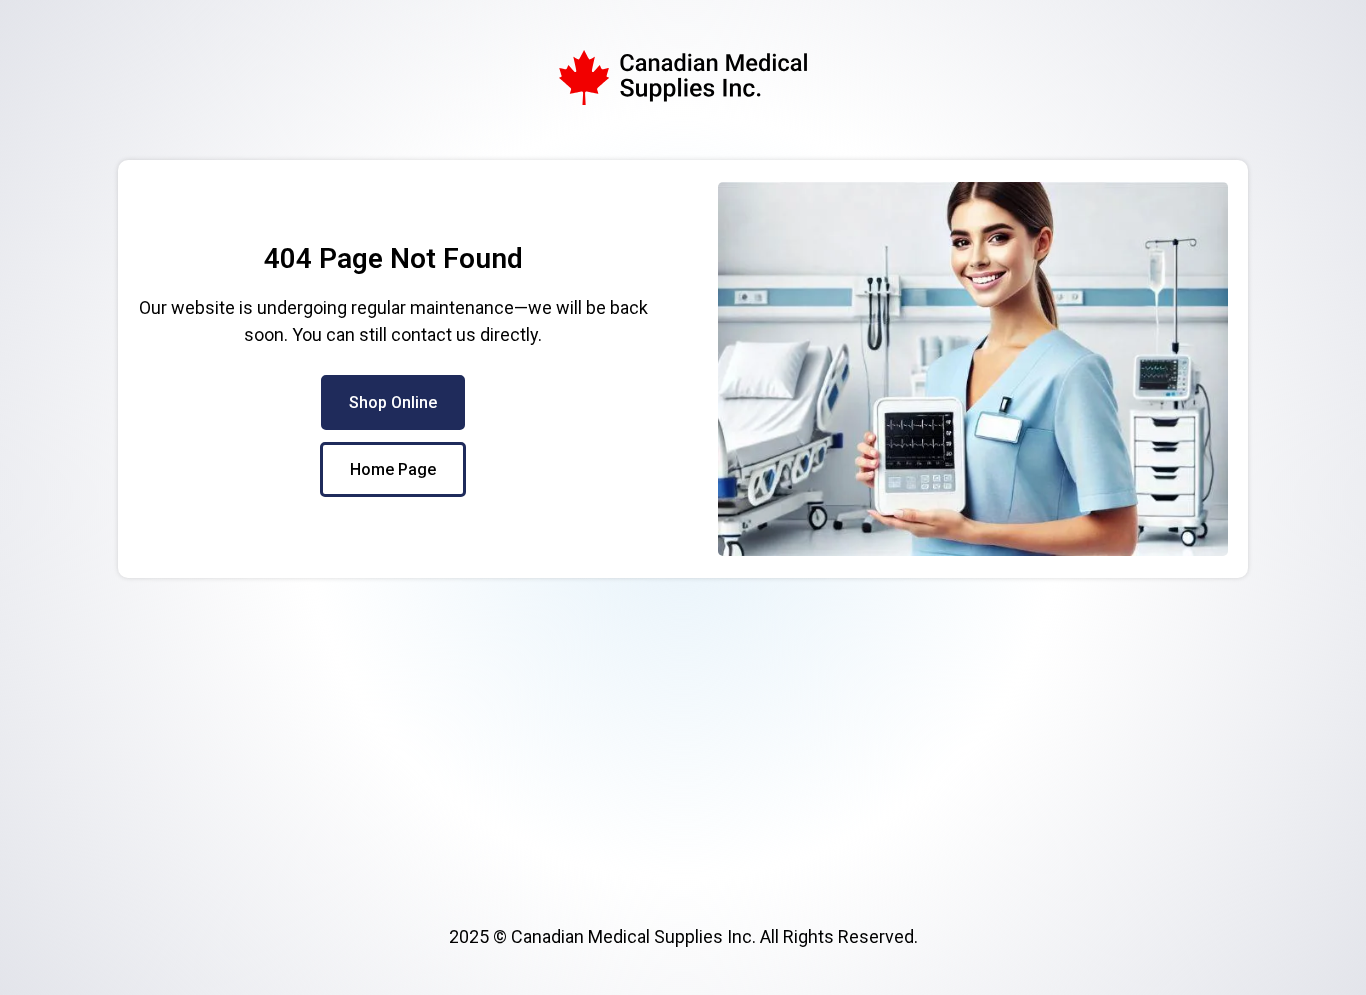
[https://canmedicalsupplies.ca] (683, 77)
